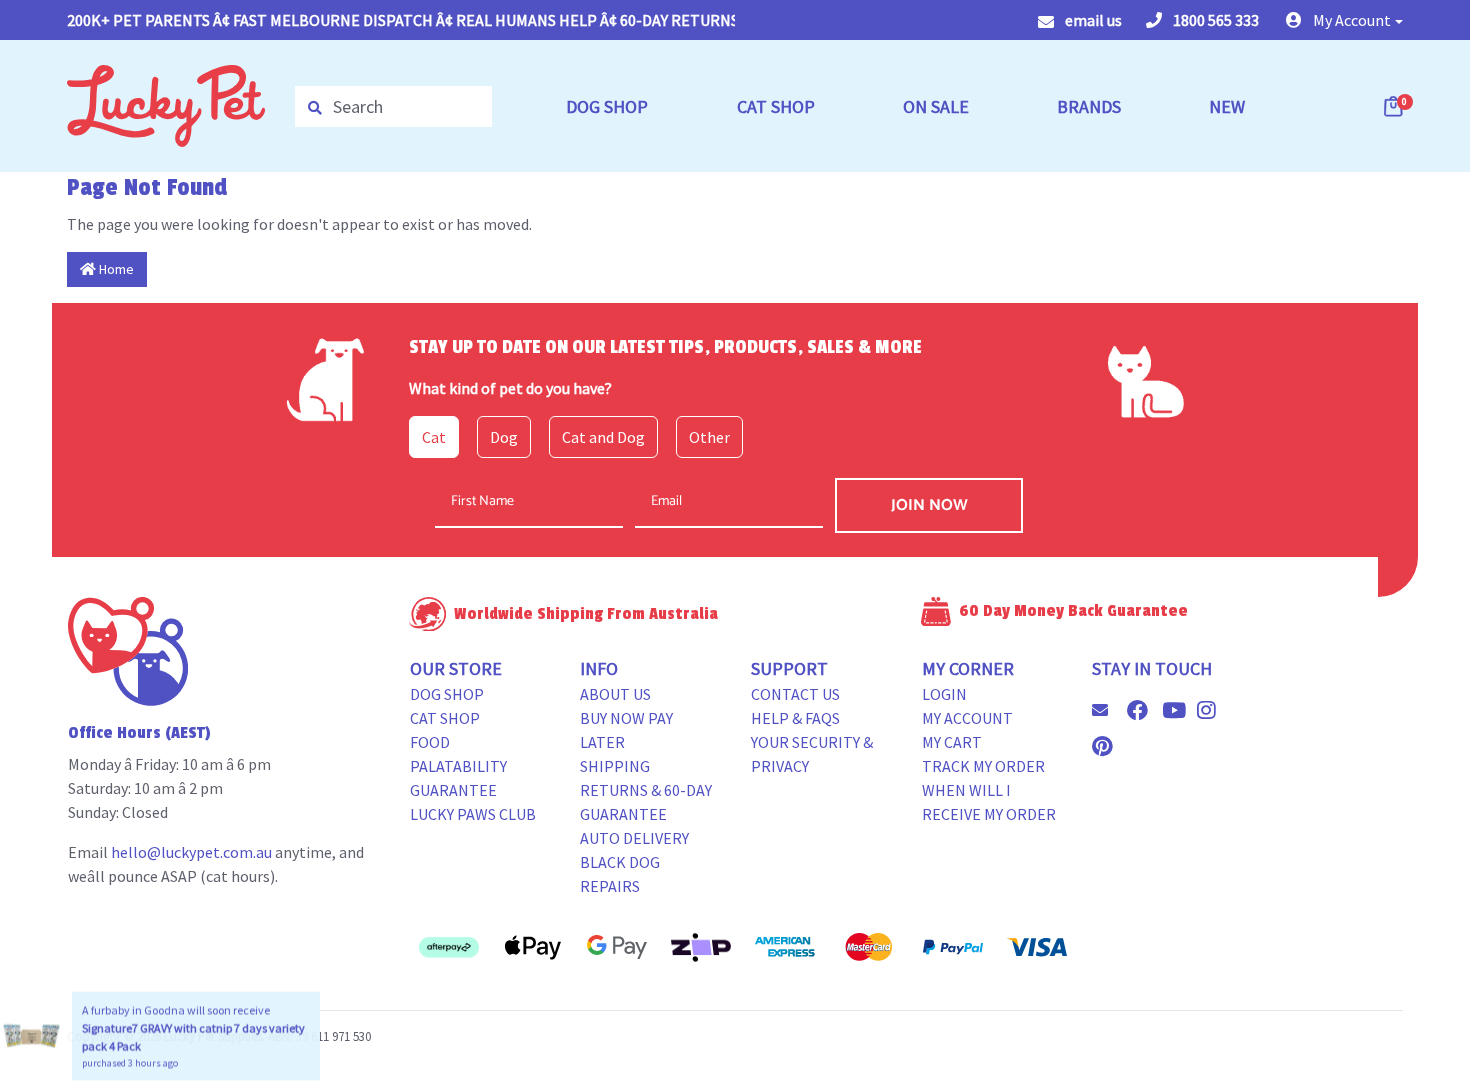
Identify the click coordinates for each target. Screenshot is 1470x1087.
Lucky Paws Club (473, 814)
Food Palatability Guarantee (458, 766)
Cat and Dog (603, 437)
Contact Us (795, 694)
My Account (967, 718)
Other (709, 437)
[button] (1344, 20)
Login (944, 694)
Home (115, 269)
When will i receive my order (989, 802)
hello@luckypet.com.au (191, 852)
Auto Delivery (634, 838)
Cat (434, 437)
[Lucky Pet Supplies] (166, 104)
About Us (615, 694)
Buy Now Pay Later (626, 730)
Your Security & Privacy (812, 754)
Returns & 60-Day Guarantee (646, 802)
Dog (504, 437)
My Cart (952, 742)
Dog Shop (447, 694)
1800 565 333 (1214, 20)
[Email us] (1108, 710)
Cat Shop (445, 718)
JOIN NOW (929, 505)
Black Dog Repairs (620, 874)
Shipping (615, 766)
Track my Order (983, 766)
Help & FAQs (795, 718)
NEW (1227, 106)
